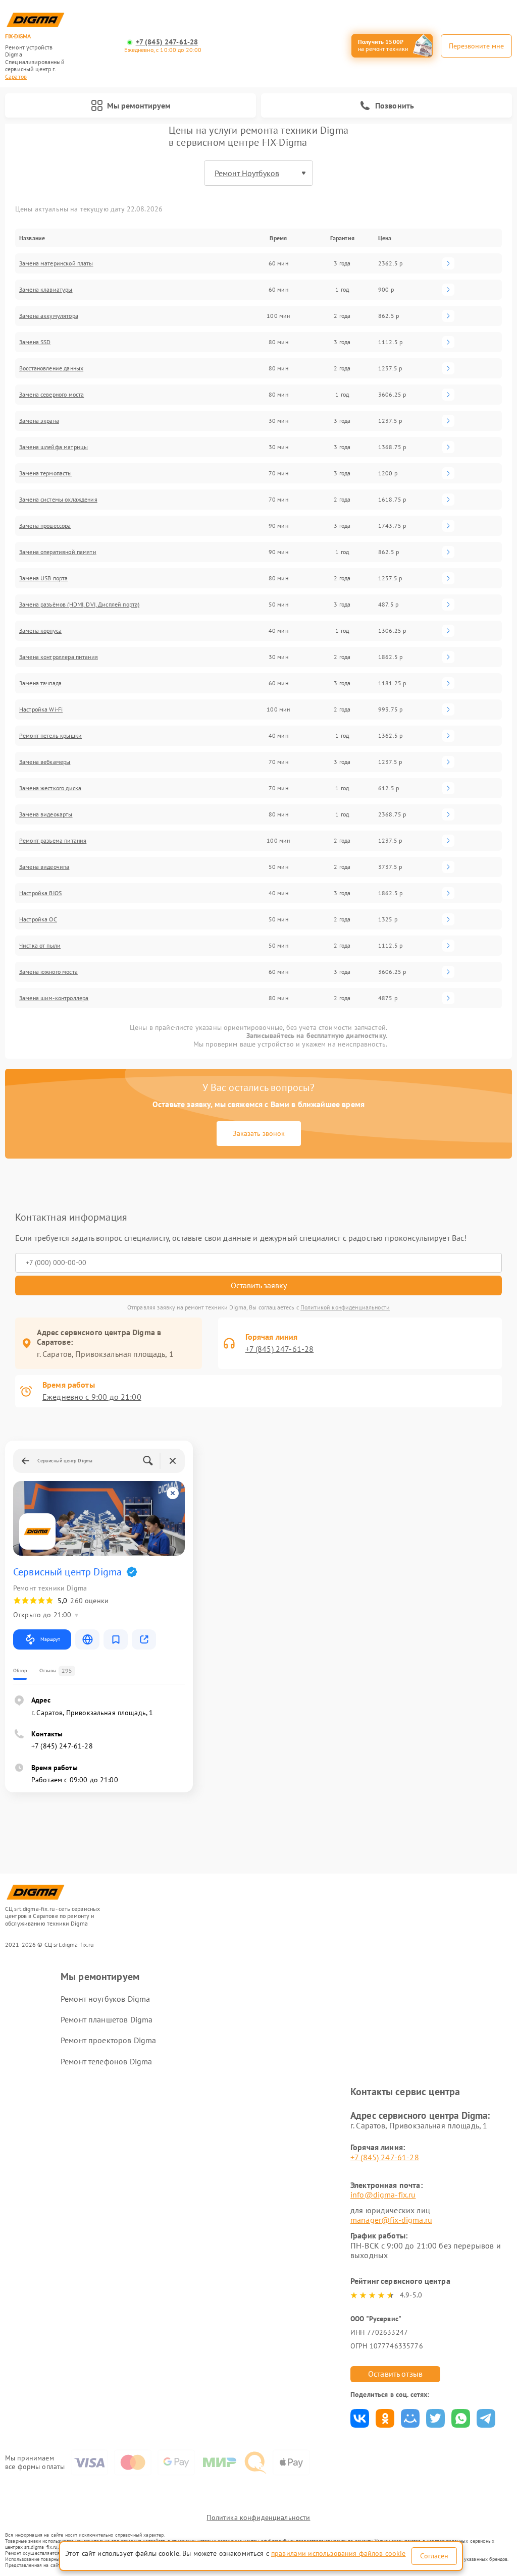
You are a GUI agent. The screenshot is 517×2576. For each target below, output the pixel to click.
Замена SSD (35, 342)
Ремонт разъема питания (53, 840)
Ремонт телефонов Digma (106, 2061)
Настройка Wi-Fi (41, 709)
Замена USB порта (43, 578)
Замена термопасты (46, 473)
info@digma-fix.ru (383, 2195)
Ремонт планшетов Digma (107, 2019)
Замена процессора (45, 526)
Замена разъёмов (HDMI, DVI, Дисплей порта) (79, 604)
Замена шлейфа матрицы (54, 447)
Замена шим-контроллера (54, 998)
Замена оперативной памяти (58, 552)
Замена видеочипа (44, 867)
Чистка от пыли (40, 945)
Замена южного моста (48, 972)
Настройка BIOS (40, 893)
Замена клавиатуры (46, 289)
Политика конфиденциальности (258, 2517)
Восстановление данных (51, 368)
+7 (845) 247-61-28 (167, 42)
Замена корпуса (40, 631)
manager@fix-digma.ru (391, 2220)
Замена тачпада (40, 683)
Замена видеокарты (46, 814)
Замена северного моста (51, 394)
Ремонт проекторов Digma (108, 2040)
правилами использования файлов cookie (339, 2553)
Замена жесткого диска (50, 788)
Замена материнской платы (56, 263)
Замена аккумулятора (49, 316)
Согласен (434, 2556)
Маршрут (50, 1639)
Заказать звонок (259, 1133)
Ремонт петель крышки (50, 735)
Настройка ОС (38, 919)
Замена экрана (39, 421)
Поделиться (360, 2418)
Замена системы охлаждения (58, 499)
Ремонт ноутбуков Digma (105, 1999)
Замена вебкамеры (45, 762)
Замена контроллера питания (59, 657)
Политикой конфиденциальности (345, 1307)
